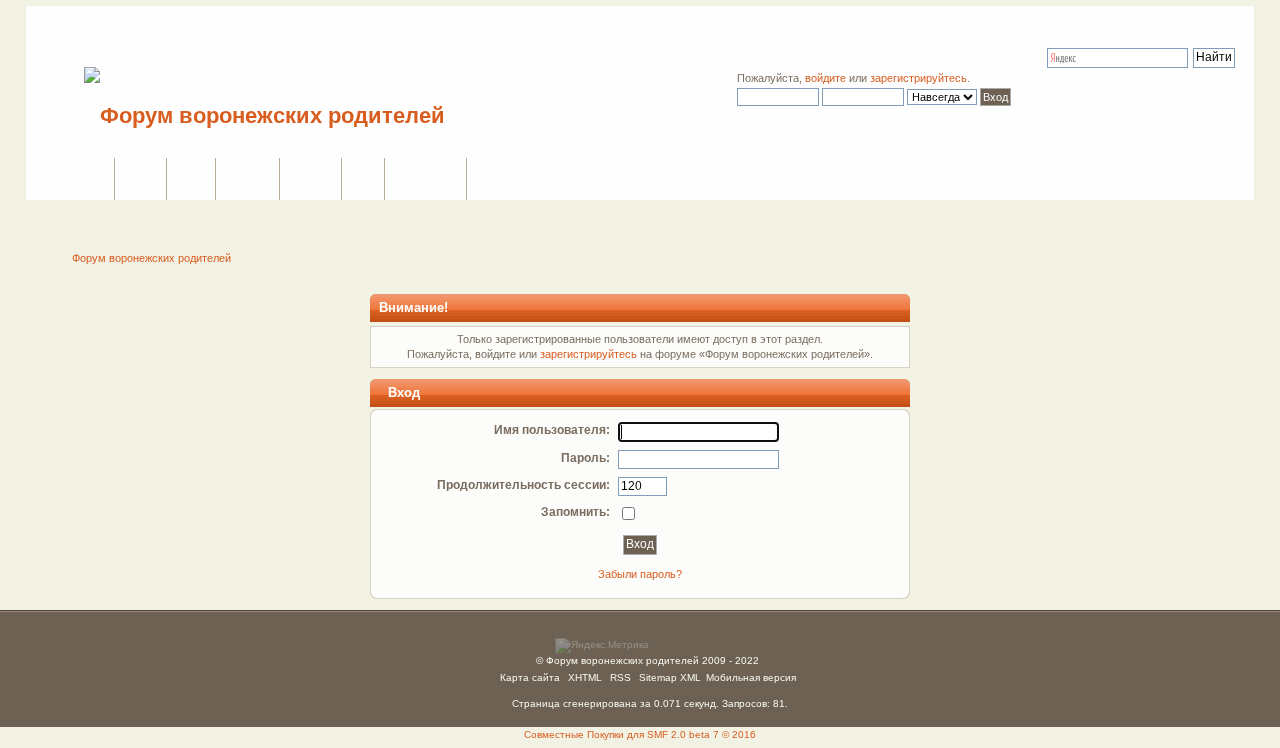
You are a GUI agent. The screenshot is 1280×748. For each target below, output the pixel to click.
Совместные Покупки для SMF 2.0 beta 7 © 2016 (640, 734)
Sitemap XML (670, 677)
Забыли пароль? (640, 574)
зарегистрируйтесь (918, 78)
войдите (825, 78)
